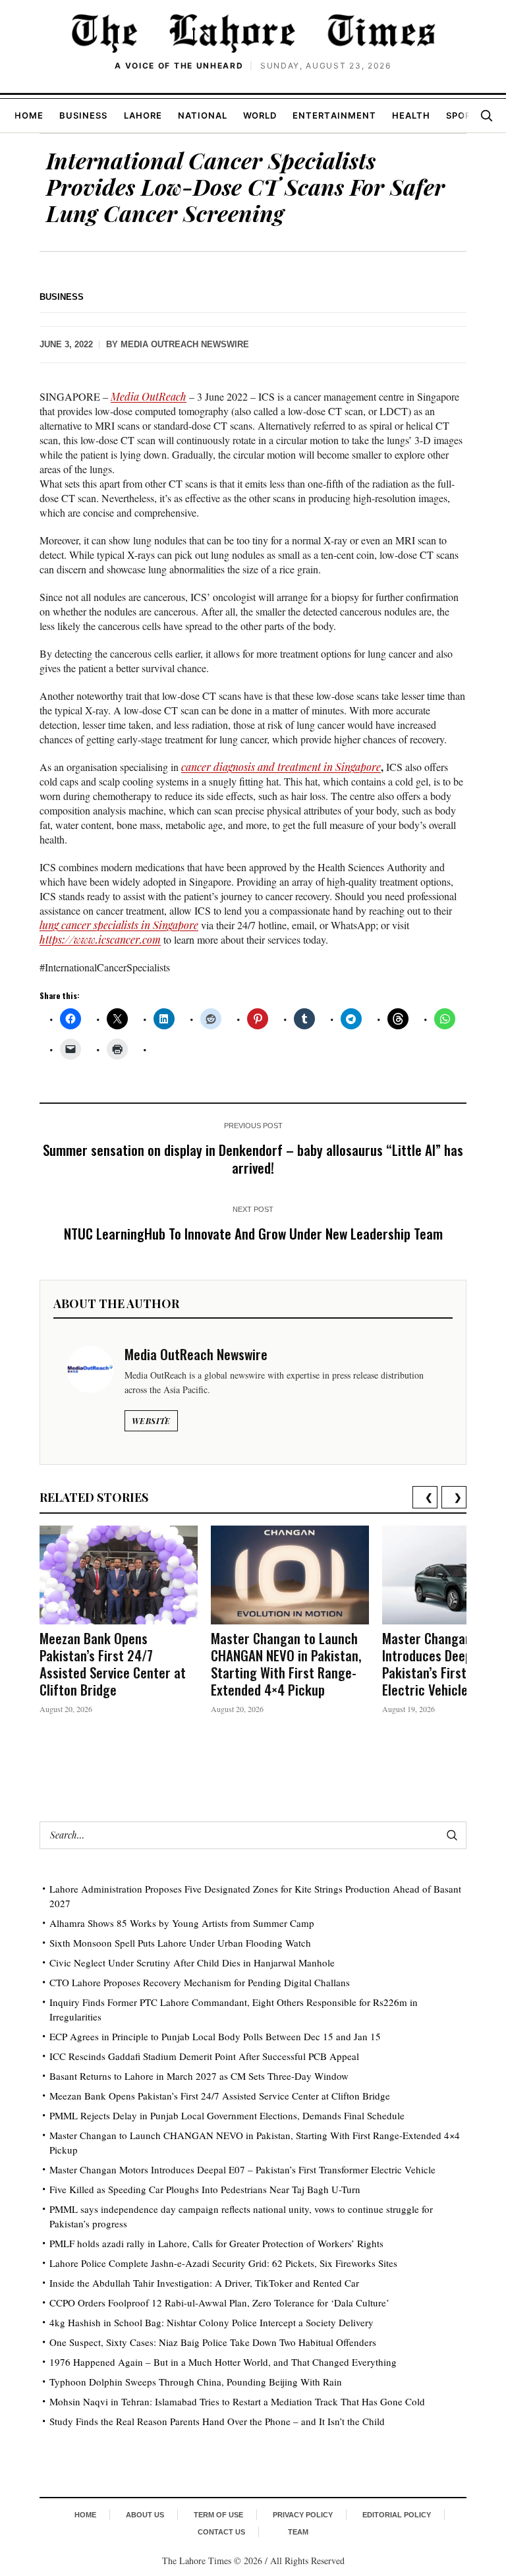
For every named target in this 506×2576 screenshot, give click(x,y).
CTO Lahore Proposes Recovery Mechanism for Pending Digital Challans (200, 1982)
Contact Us (221, 2532)
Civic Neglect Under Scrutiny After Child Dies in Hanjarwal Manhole (192, 1962)
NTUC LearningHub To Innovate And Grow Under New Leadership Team (253, 1233)
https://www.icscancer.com (100, 939)
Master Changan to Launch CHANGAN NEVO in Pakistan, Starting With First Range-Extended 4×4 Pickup (286, 1664)
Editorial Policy (397, 2515)
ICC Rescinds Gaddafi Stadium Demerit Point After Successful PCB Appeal (204, 2056)
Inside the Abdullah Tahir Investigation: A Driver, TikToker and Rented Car (204, 2283)
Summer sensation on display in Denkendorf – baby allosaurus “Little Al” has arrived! (253, 1159)
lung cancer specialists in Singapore (119, 925)
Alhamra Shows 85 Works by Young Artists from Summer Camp (182, 1923)
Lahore (143, 115)
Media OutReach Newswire (185, 344)
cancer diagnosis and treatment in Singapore (281, 767)
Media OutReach (149, 396)
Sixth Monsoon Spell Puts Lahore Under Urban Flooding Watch (180, 1943)
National (203, 115)
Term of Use (218, 2515)
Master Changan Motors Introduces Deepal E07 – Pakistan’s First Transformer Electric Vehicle (242, 2169)
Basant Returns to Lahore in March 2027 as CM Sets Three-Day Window (199, 2076)
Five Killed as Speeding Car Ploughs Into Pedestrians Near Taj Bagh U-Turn (205, 2189)
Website (151, 1421)
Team (298, 2532)
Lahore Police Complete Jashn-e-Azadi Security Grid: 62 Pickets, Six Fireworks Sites (223, 2263)
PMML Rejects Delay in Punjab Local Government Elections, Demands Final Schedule (227, 2115)
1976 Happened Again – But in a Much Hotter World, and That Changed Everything (223, 2362)
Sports (465, 115)
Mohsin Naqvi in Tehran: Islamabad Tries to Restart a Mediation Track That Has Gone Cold (237, 2401)
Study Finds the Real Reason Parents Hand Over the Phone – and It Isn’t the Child (217, 2421)
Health (411, 115)
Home (29, 115)
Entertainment (334, 115)
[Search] (486, 115)
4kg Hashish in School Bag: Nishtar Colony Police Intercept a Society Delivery (211, 2322)
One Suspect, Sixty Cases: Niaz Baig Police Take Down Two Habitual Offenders (213, 2342)
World (260, 115)
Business (83, 115)
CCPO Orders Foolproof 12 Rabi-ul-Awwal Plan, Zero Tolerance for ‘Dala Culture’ (219, 2303)
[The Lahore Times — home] (253, 33)
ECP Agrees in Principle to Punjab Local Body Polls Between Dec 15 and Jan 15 (215, 2036)
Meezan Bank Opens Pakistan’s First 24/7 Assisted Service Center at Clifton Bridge (113, 1664)
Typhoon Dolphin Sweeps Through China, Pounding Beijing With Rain (196, 2382)
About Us (145, 2515)
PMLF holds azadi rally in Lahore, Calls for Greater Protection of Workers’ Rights (216, 2243)
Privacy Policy (303, 2515)
